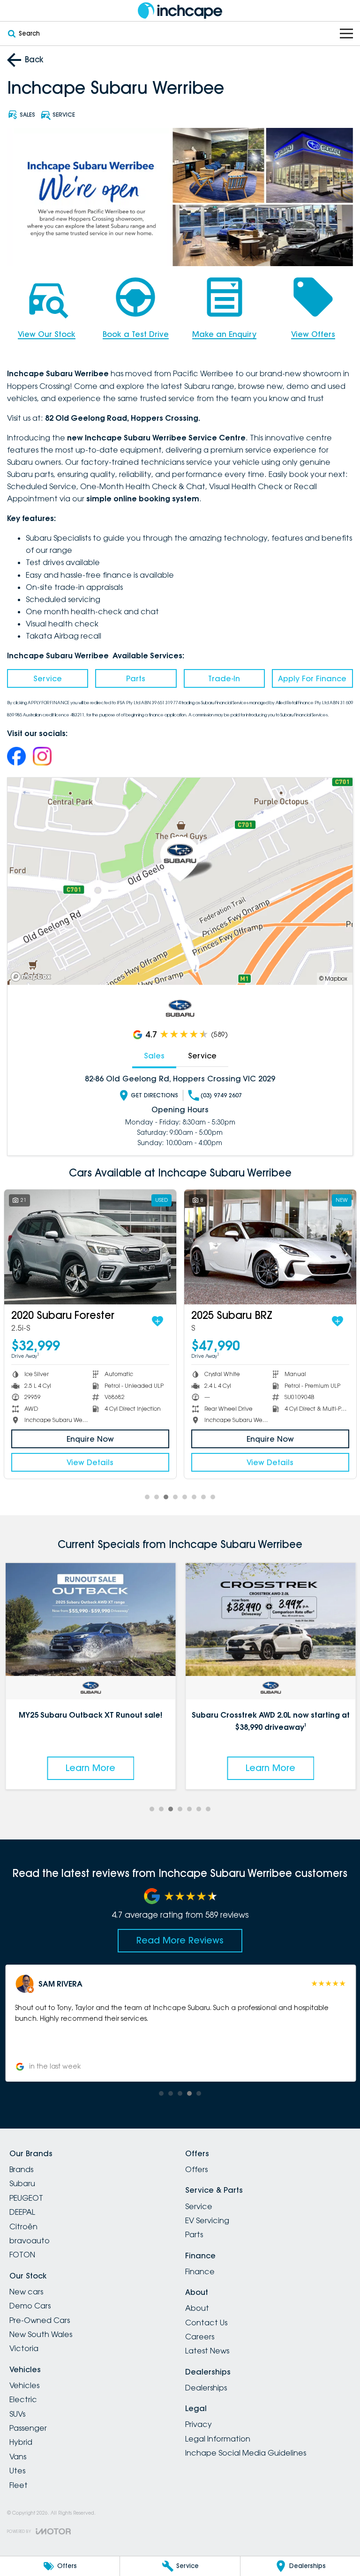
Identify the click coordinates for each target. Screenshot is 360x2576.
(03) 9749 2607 (221, 1095)
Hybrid (21, 2442)
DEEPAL (22, 2212)
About (197, 2308)
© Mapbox (333, 979)
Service (48, 678)
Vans (18, 2457)
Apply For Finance (312, 678)
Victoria (24, 2348)
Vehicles (24, 2385)
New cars (26, 2292)
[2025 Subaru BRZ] (91, 1247)
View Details (91, 1462)
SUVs (17, 2414)
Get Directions (154, 1095)
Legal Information (218, 2439)
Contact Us (206, 2323)
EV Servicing (207, 2220)
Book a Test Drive (136, 334)
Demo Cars (30, 2306)
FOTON (22, 2255)
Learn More (90, 1768)
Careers (200, 2337)
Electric (23, 2399)
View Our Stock (47, 334)
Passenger (28, 2428)
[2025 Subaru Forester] (271, 1247)
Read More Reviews (180, 1940)
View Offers (313, 334)
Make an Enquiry (224, 334)
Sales (154, 1056)
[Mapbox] (33, 977)
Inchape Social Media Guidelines (246, 2453)
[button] (180, 2023)
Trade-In (224, 678)
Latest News (207, 2351)
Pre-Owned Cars (40, 2320)
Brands (21, 2169)
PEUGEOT (26, 2198)
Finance (200, 2271)
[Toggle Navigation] (346, 34)
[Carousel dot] (147, 1497)
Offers (196, 2169)
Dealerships (206, 2388)
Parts (136, 678)
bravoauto (30, 2241)
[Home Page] (180, 11)
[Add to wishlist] (158, 1321)
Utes (17, 2471)
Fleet (19, 2485)
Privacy (199, 2424)
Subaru (22, 2183)
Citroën (23, 2226)
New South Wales (41, 2334)
